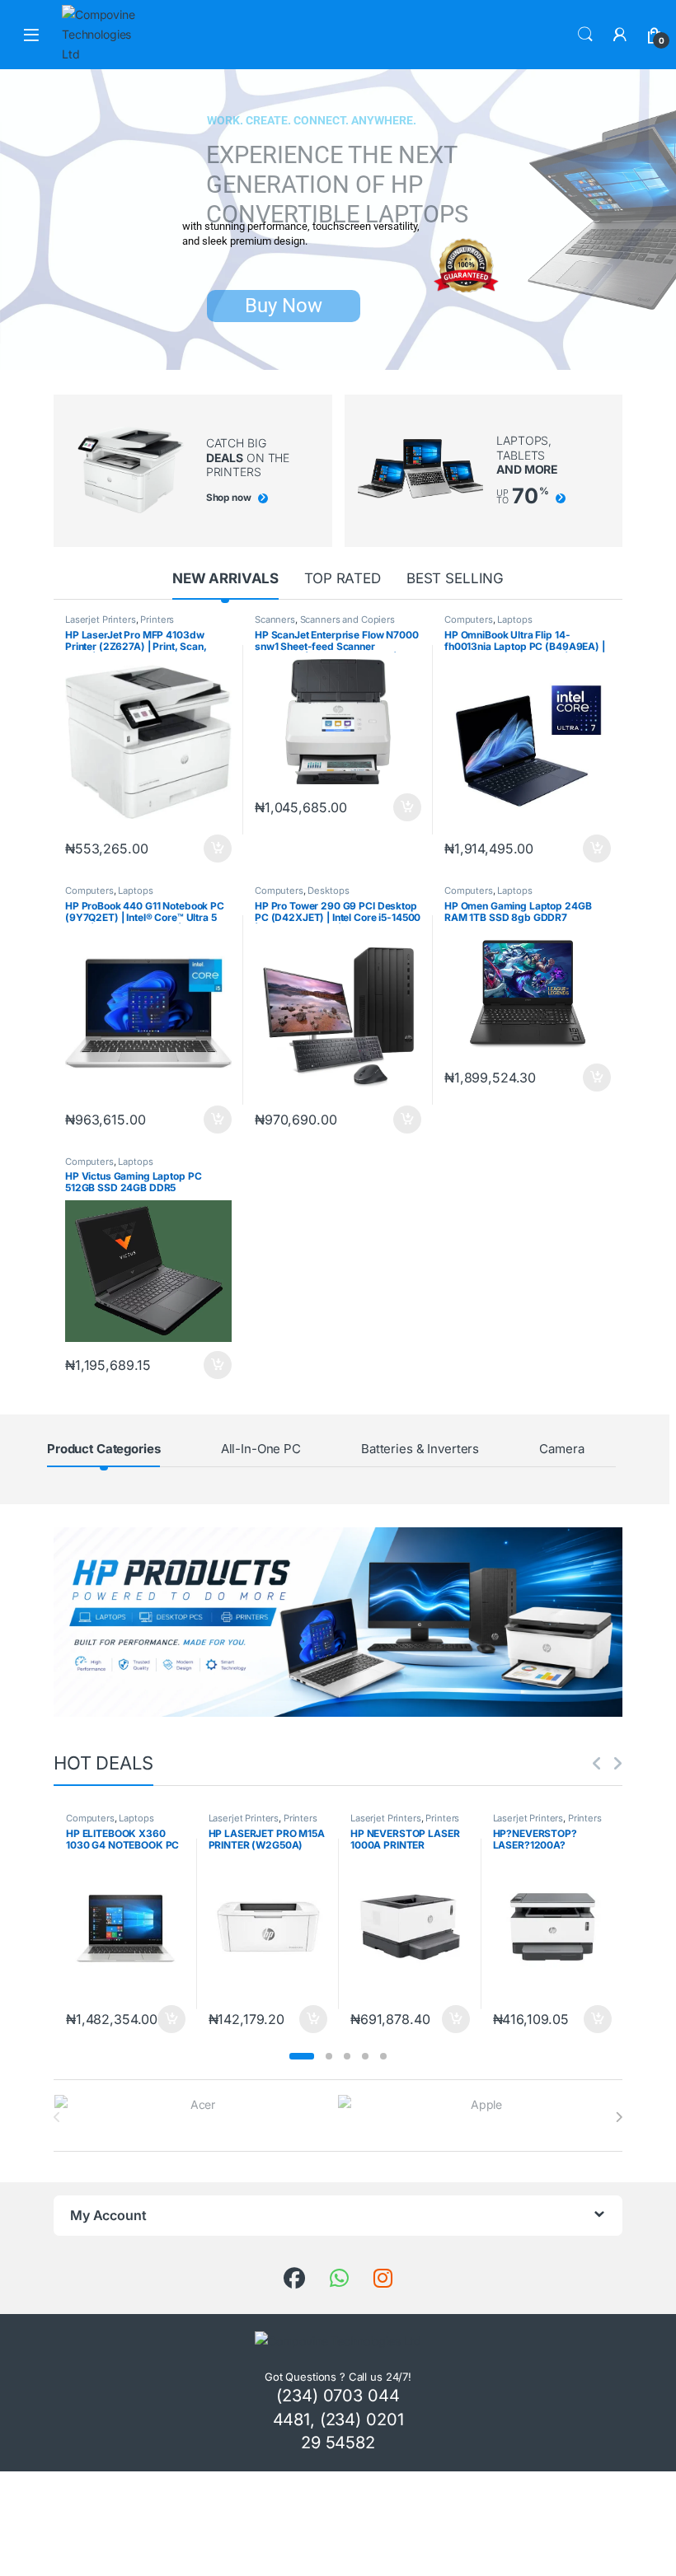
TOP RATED (343, 578)
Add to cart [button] (218, 849)
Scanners (275, 619)
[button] (302, 2056)
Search (585, 35)
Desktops (328, 891)
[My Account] (620, 35)
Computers (469, 619)
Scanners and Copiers (347, 619)
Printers (157, 619)
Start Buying (282, 276)
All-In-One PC (261, 1449)
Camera (561, 1449)
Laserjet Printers (101, 619)
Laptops (514, 619)
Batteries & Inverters (420, 1449)
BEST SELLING (455, 578)
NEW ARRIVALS (225, 578)
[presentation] (619, 2117)
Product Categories (103, 1449)
